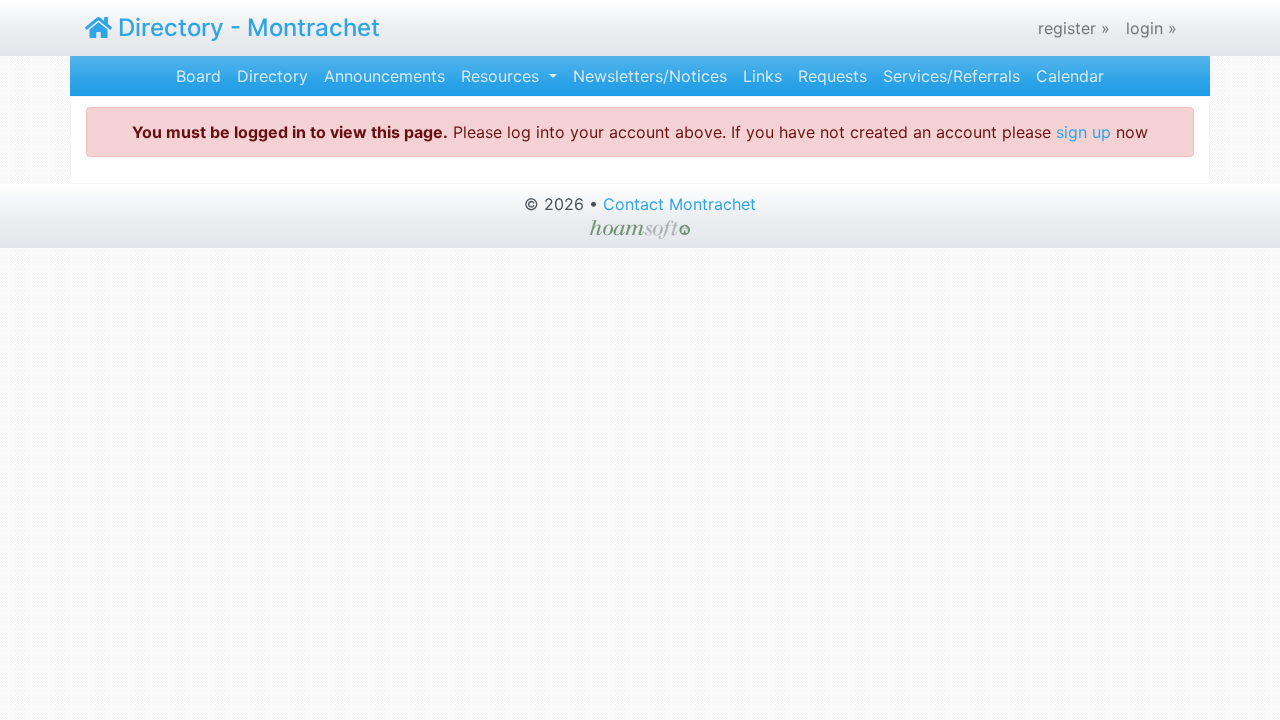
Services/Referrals (951, 76)
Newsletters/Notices (650, 76)
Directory (272, 76)
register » (1074, 28)
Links (762, 76)
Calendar (1070, 76)
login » (1151, 28)
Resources (502, 76)
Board (198, 76)
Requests (832, 76)
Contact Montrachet (679, 204)
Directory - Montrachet (246, 27)
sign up (1083, 132)
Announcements (384, 76)
